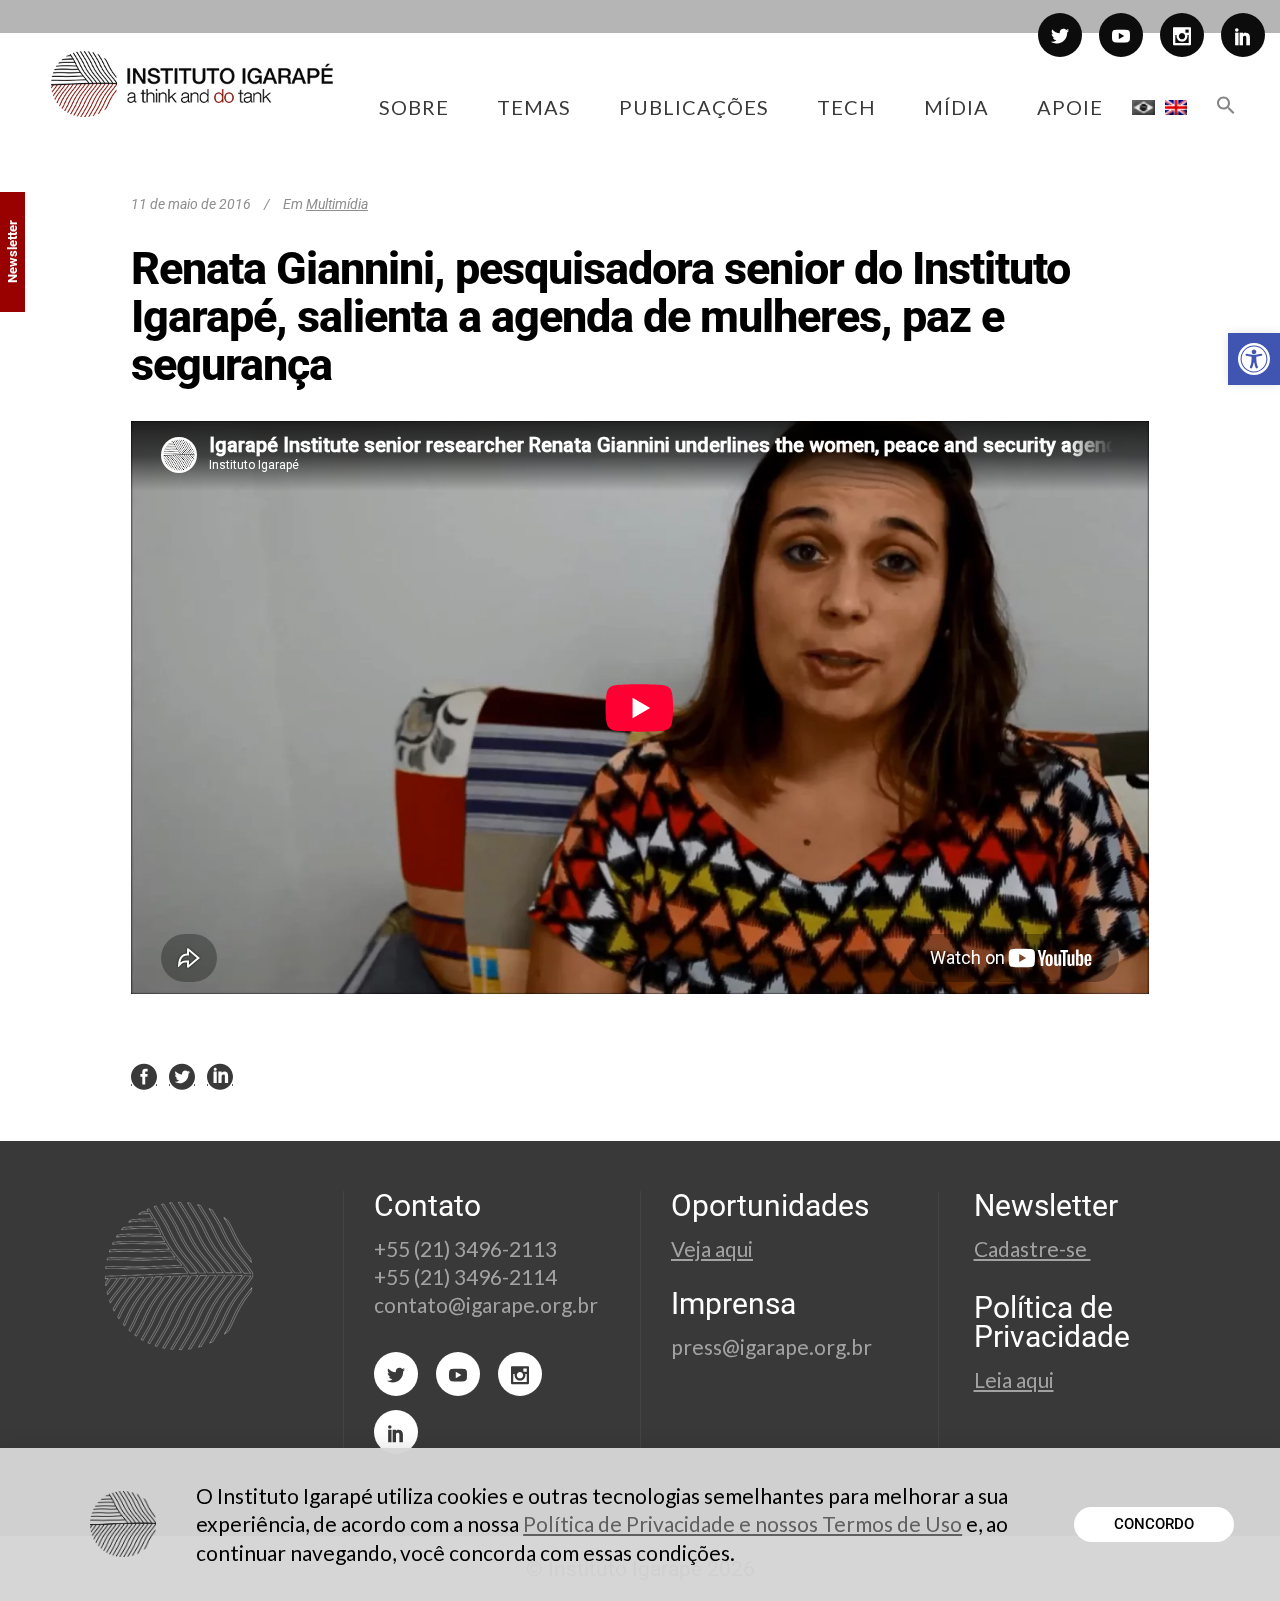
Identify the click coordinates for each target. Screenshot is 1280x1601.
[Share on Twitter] (182, 1075)
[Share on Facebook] (144, 1075)
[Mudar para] (1143, 107)
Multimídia (337, 204)
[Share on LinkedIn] (220, 1075)
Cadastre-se (1032, 1248)
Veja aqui (712, 1248)
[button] (1254, 359)
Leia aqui (1014, 1379)
